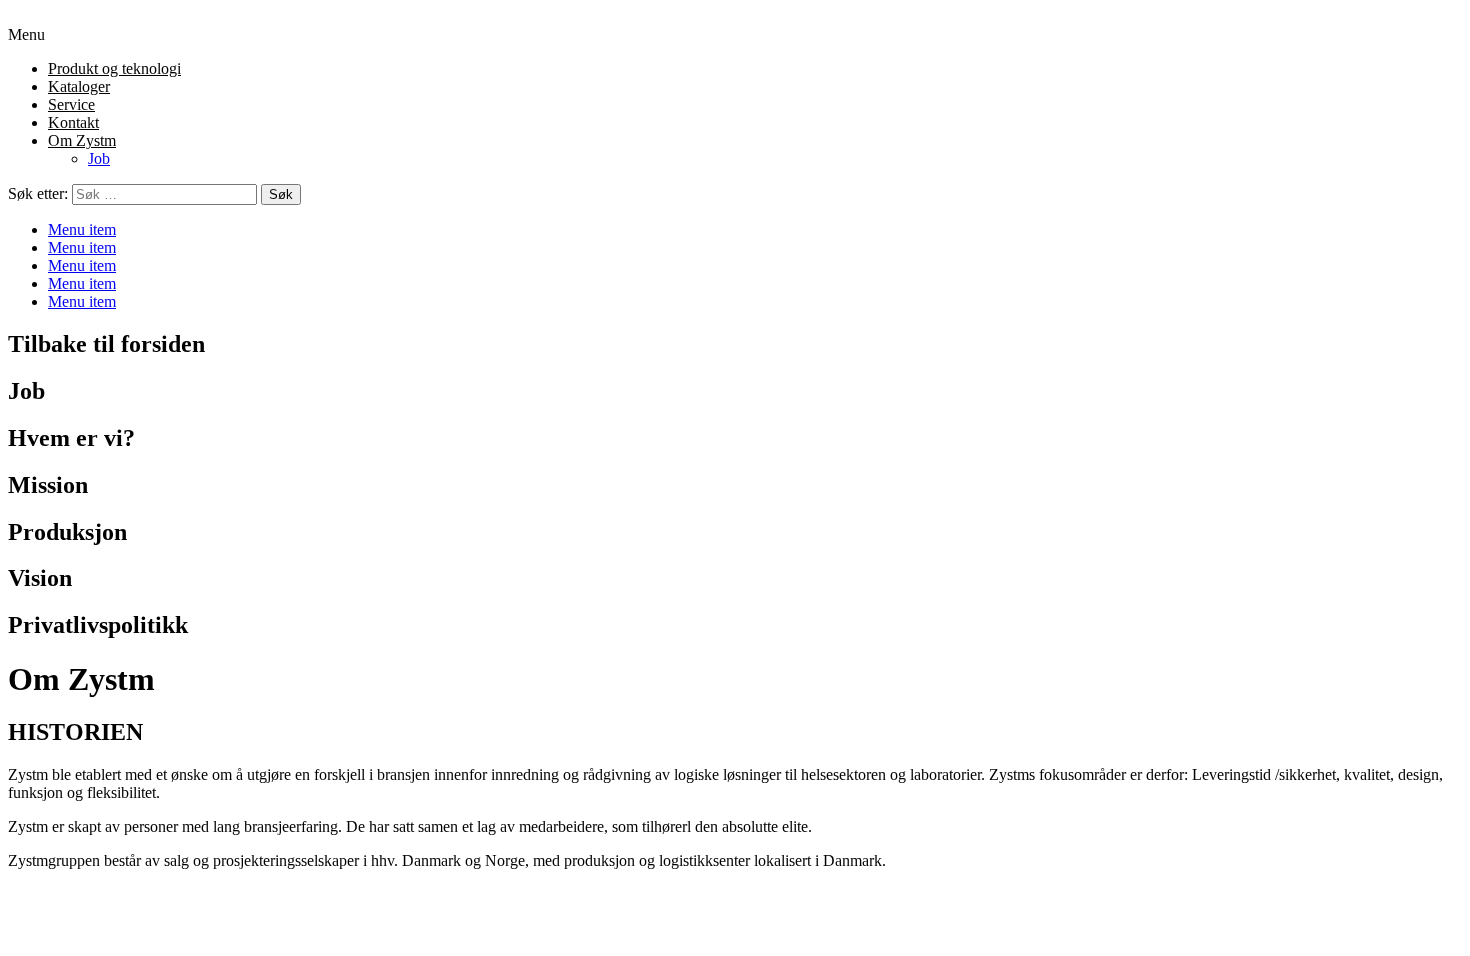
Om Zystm (82, 140)
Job (99, 158)
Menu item (82, 229)
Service (71, 104)
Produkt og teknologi (114, 68)
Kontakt (73, 122)
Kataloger (79, 86)
